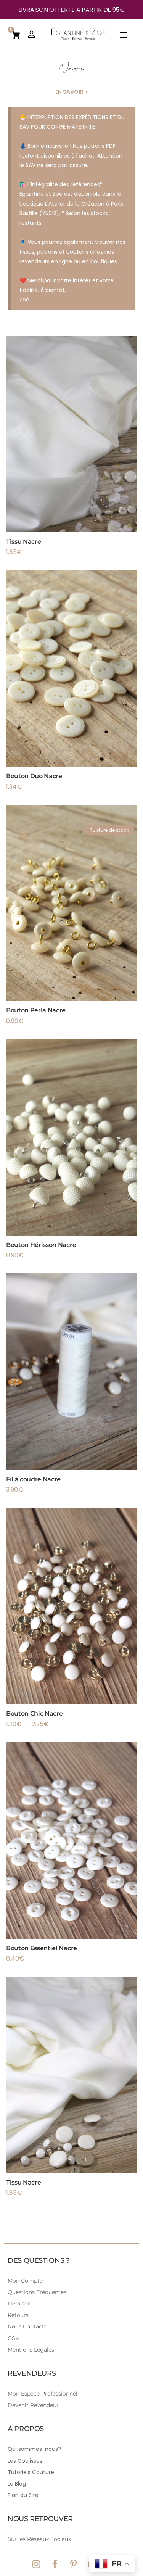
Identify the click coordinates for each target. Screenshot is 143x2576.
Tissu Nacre (23, 542)
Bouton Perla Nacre (36, 1010)
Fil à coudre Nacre (33, 1479)
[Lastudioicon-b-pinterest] (74, 2564)
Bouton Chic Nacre (35, 1713)
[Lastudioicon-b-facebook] (55, 2564)
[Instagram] (36, 2564)
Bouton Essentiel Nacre (42, 1948)
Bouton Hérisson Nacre (41, 1245)
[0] (16, 34)
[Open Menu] (124, 36)
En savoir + (72, 92)
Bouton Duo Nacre (34, 776)
